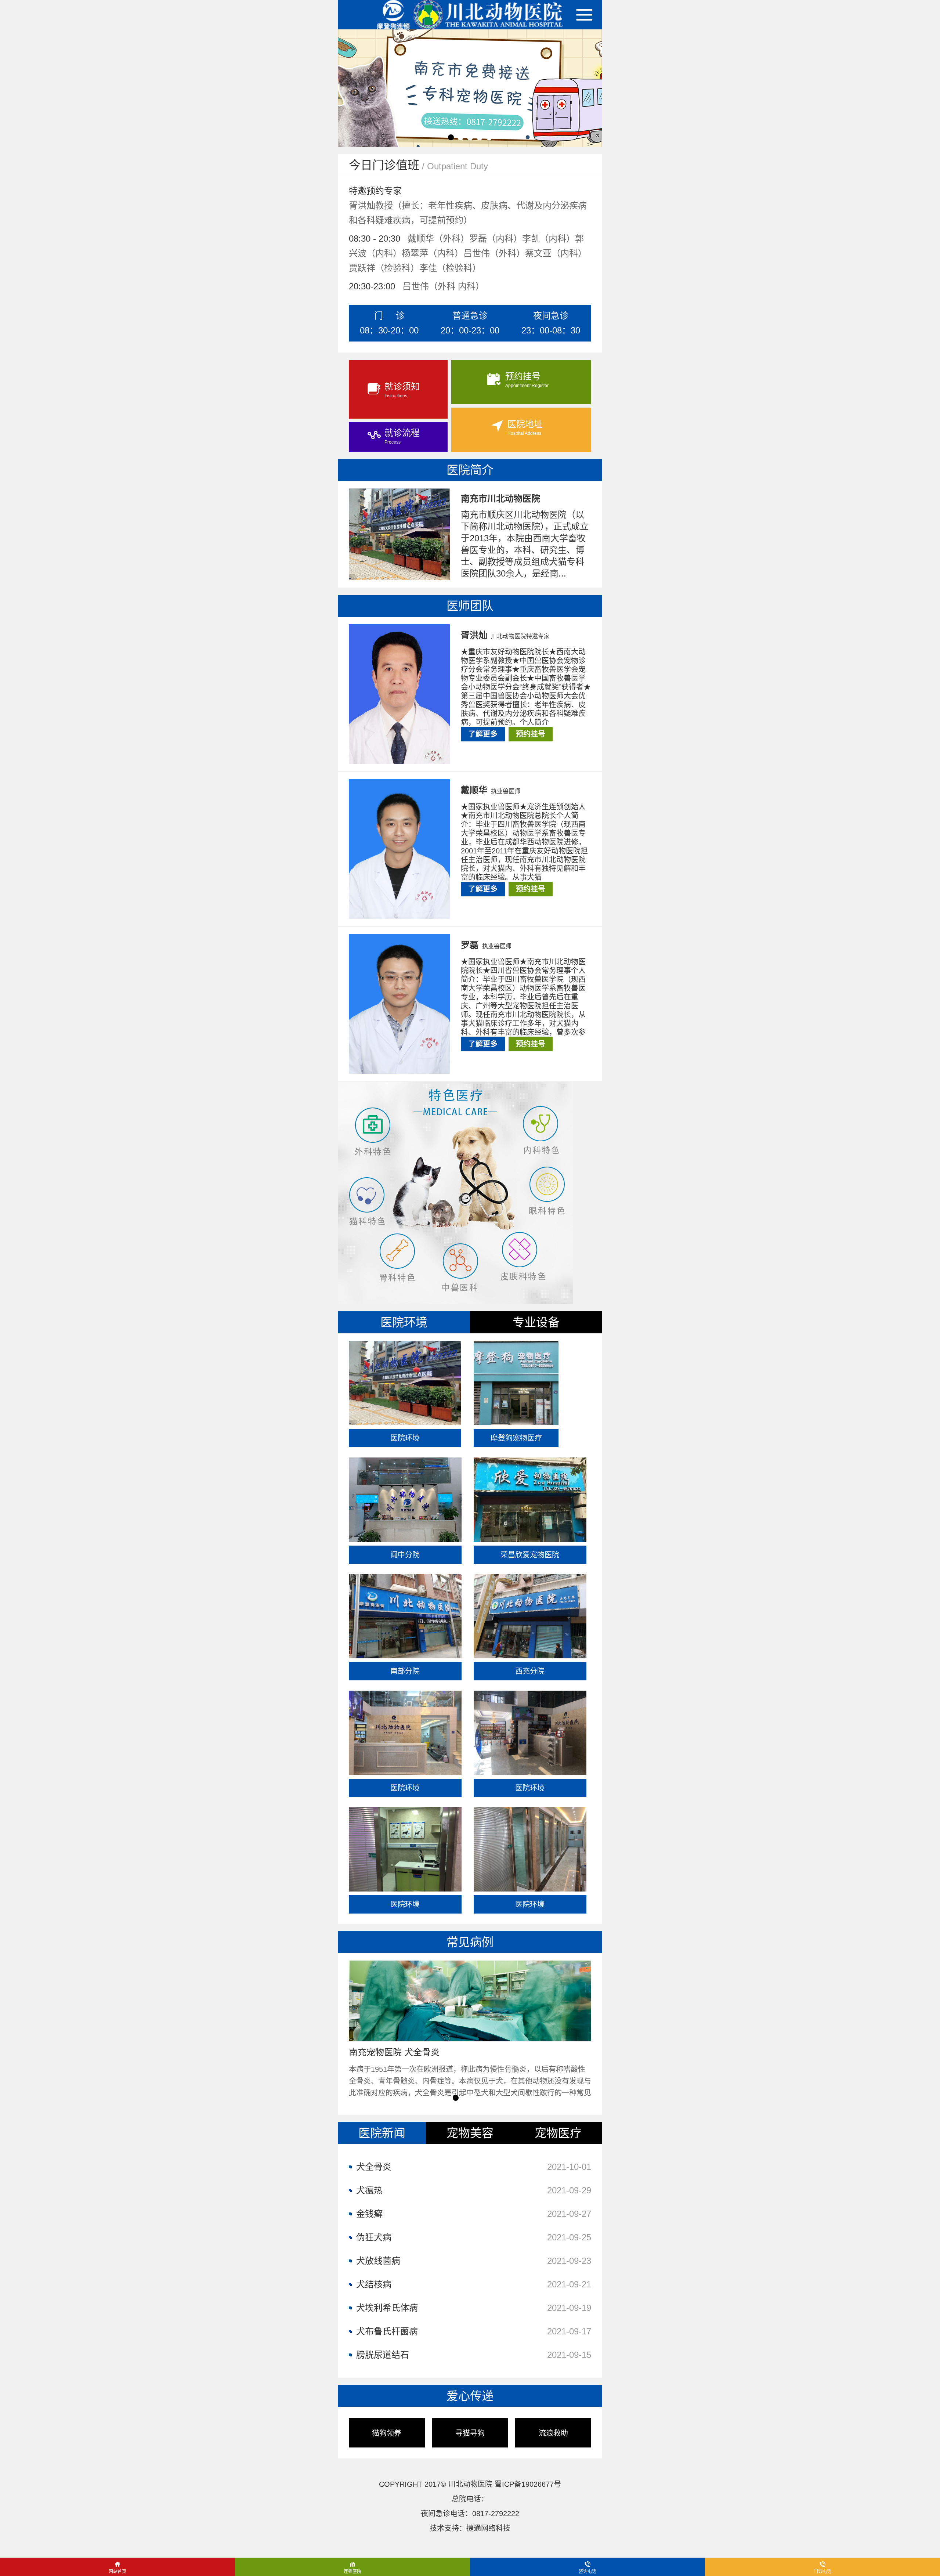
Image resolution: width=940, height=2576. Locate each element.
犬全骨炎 (474, 2167)
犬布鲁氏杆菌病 (474, 2331)
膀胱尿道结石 (474, 2355)
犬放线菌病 (474, 2261)
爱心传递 (470, 2396)
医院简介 (470, 470)
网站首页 (117, 2572)
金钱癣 (474, 2214)
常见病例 (470, 1942)
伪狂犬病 (474, 2237)
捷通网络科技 (488, 2528)
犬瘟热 (474, 2190)
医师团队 (470, 606)
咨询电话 (587, 2572)
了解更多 (483, 734)
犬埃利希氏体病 (474, 2308)
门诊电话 (822, 2572)
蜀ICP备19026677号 (528, 2484)
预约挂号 (531, 734)
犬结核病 (474, 2284)
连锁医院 (352, 2572)
